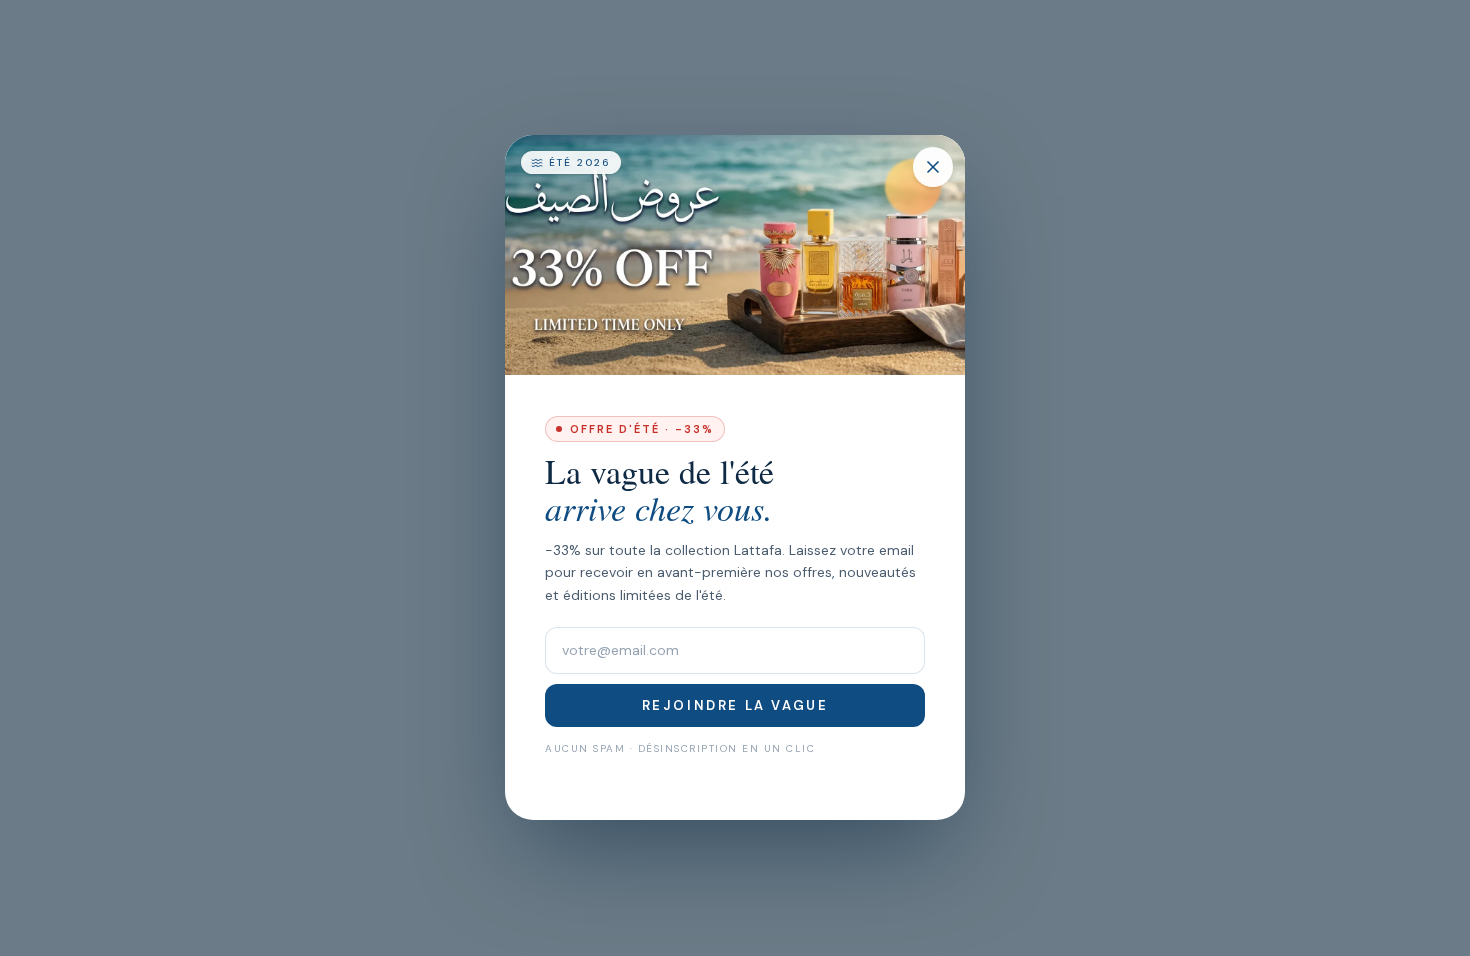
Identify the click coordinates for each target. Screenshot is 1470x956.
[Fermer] (933, 167)
